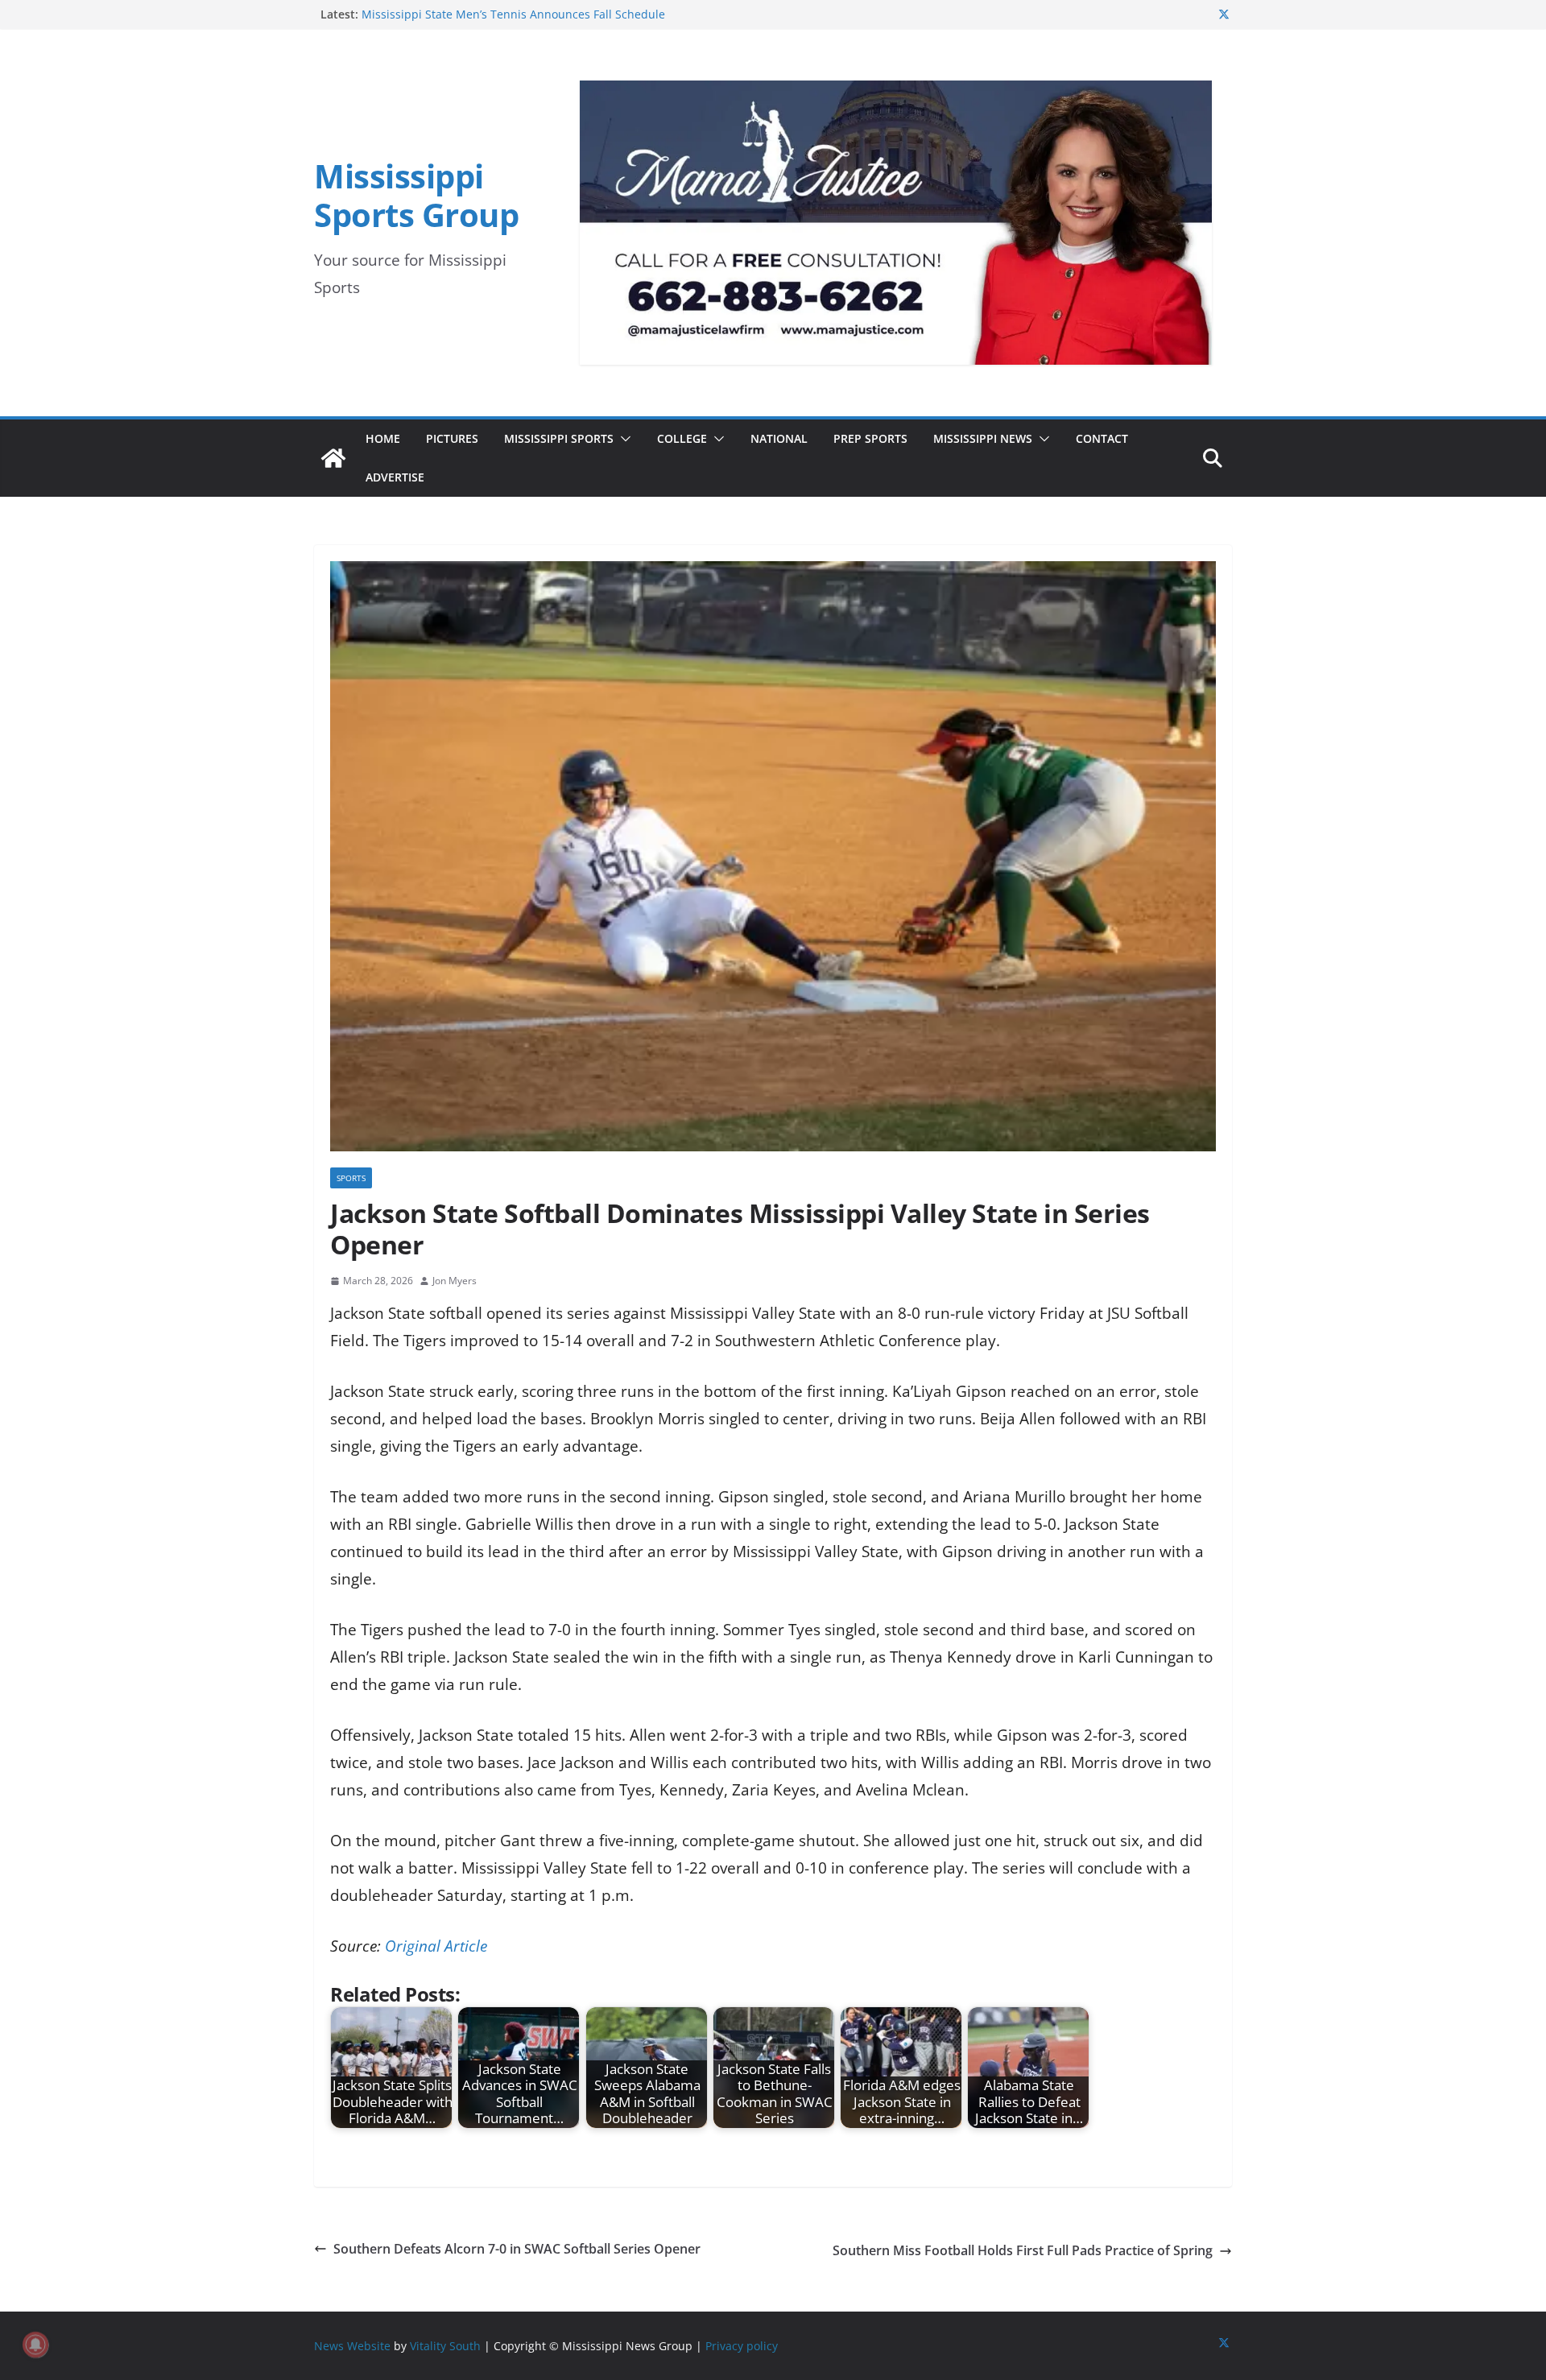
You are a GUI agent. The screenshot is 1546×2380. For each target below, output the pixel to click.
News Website (352, 2346)
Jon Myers (455, 1281)
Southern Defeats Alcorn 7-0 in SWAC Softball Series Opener (517, 2249)
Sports (351, 1178)
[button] (622, 439)
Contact (1102, 438)
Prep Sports (870, 438)
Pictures (452, 438)
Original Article (436, 1946)
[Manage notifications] (35, 2345)
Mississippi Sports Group (416, 195)
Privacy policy (742, 2346)
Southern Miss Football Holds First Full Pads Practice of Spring (1023, 2250)
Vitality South (445, 2346)
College (682, 438)
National (779, 438)
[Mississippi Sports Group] (333, 458)
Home (383, 438)
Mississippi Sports (559, 438)
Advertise (395, 477)
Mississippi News (983, 438)
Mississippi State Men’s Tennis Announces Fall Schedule (513, 14)
